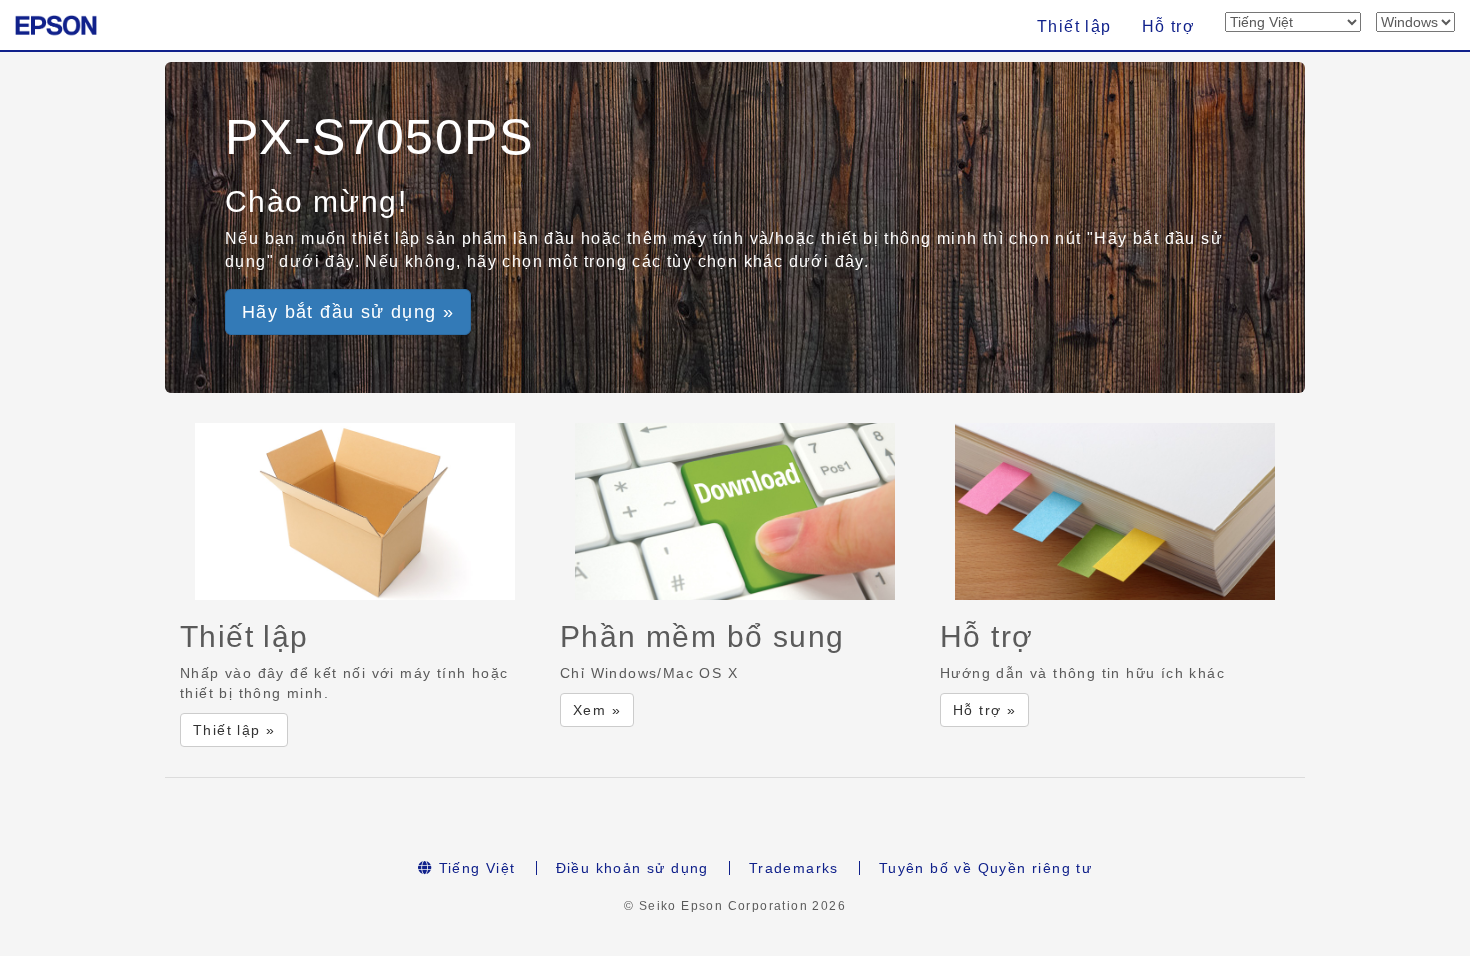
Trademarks (794, 868)
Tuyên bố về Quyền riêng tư (985, 868)
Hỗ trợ (1168, 26)
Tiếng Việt (474, 868)
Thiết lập (1074, 26)
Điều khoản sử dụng (632, 868)
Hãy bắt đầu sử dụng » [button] (348, 312)
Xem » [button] (597, 710)
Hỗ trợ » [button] (984, 710)
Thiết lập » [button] (234, 730)
